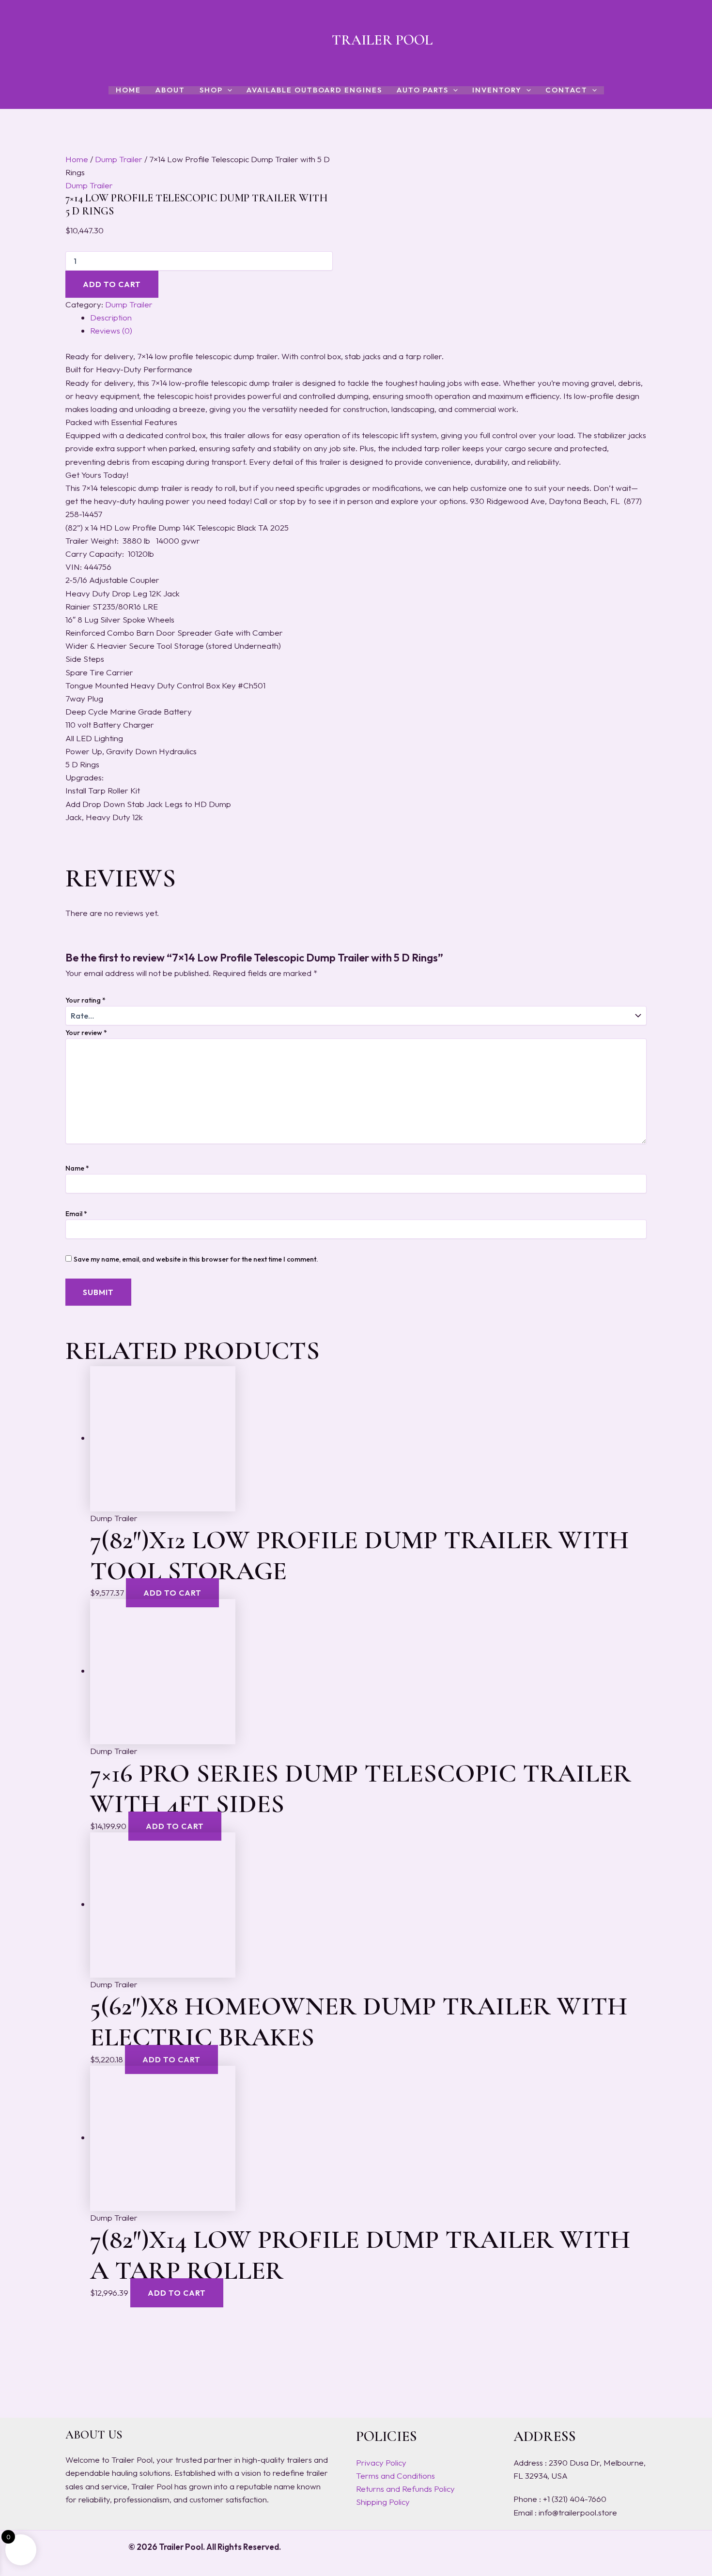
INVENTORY (497, 90)
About (170, 90)
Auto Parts (423, 90)
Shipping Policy (383, 2502)
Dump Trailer (119, 159)
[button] (227, 90)
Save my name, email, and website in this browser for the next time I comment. (196, 1259)
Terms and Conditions (395, 2476)
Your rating (85, 1000)
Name (77, 1168)
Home (128, 90)
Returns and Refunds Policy (405, 2489)
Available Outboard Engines (314, 90)
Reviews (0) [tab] (111, 330)
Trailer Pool (382, 40)
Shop (211, 90)
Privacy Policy (381, 2462)
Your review (86, 1033)
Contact (566, 90)
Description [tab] (111, 317)
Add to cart (112, 284)
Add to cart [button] (172, 1593)
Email (76, 1214)
